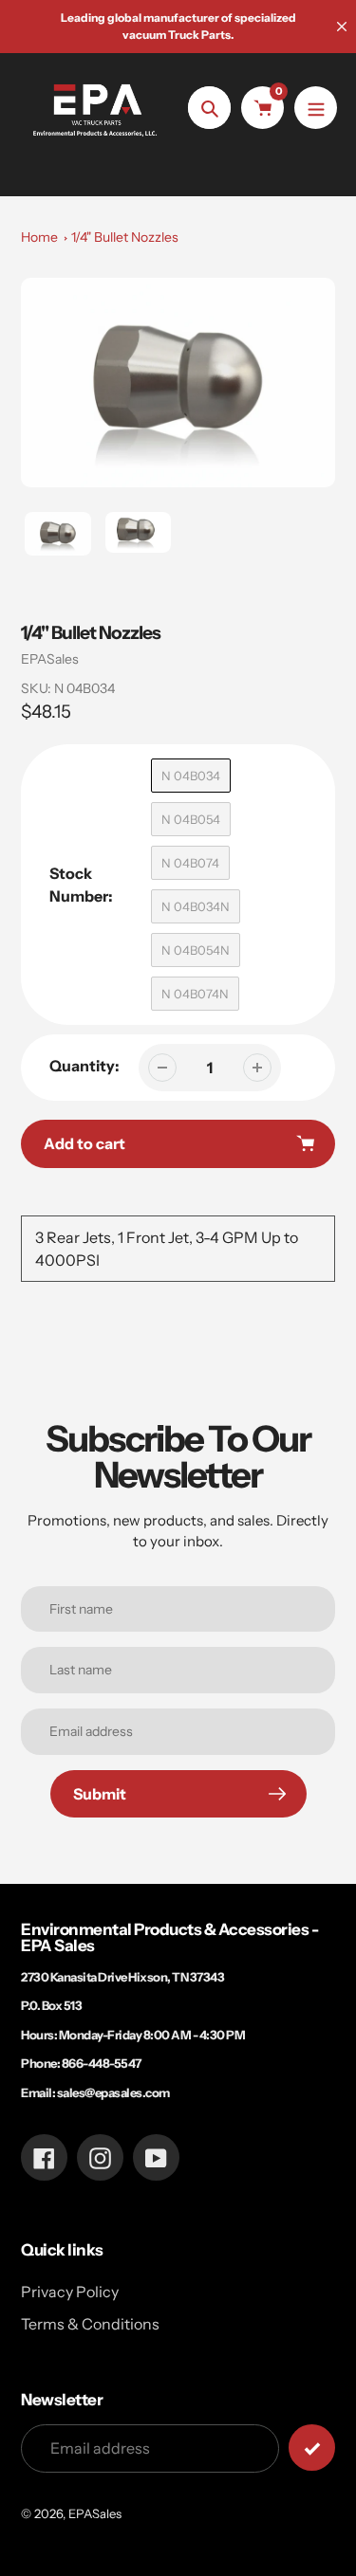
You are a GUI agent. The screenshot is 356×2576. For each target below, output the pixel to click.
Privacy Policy (70, 2292)
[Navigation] (316, 108)
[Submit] (312, 2448)
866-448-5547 (102, 2063)
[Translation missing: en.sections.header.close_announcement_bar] (342, 27)
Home (39, 237)
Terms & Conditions (90, 2324)
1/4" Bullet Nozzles (125, 237)
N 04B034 (191, 776)
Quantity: (84, 1066)
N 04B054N (196, 950)
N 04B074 (190, 863)
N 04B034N (196, 906)
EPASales (50, 659)
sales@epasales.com (113, 2092)
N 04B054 (191, 819)
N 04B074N (195, 994)
